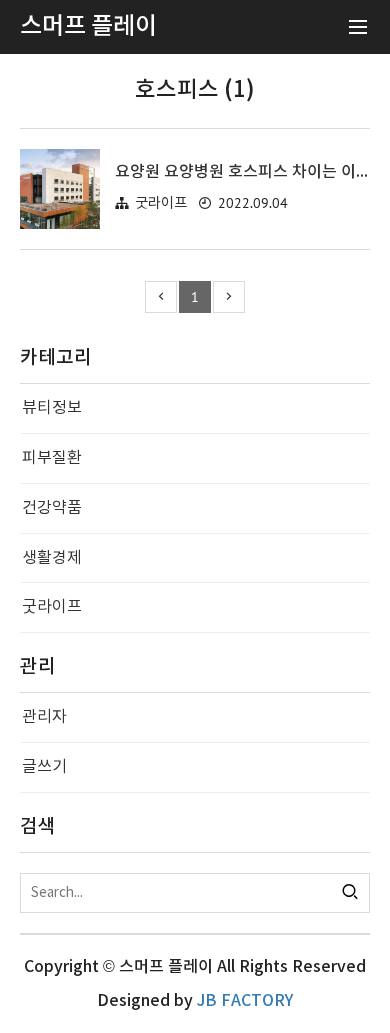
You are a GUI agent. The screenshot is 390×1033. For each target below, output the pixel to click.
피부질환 (52, 458)
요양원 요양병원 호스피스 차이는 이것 (243, 172)
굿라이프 (161, 203)
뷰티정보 (52, 408)
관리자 (44, 717)
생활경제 (52, 558)
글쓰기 (44, 767)
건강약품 (52, 508)
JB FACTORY (245, 1001)
